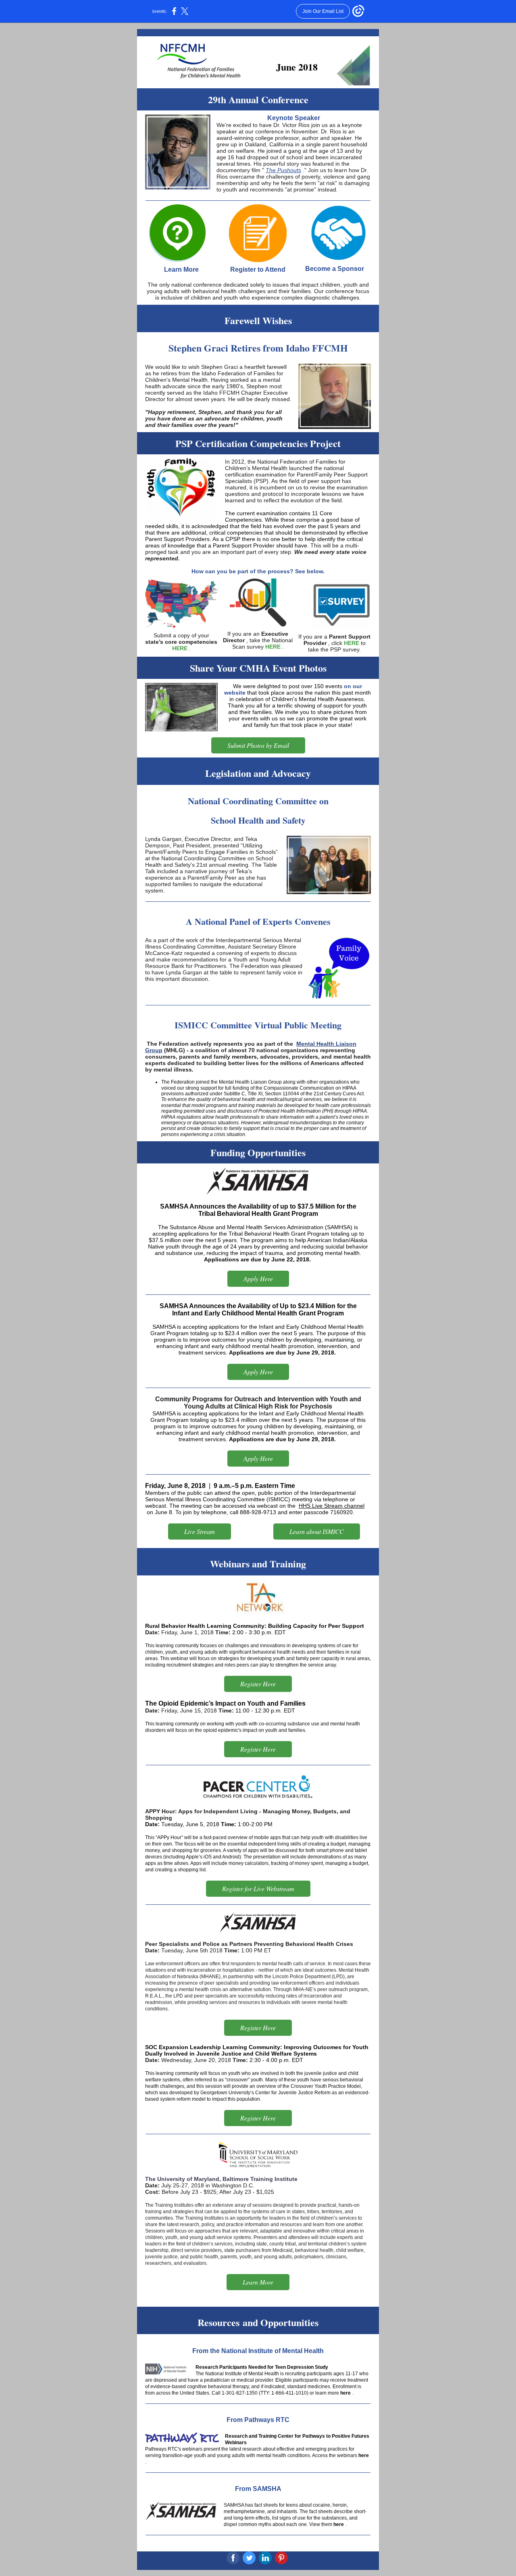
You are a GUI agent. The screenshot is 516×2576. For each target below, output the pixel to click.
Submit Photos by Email (258, 745)
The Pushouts (283, 170)
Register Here (258, 1684)
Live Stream (200, 1531)
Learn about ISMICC (317, 1531)
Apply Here (258, 1279)
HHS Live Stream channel (332, 1506)
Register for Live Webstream (258, 1888)
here (345, 2393)
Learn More (258, 2282)
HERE (180, 648)
